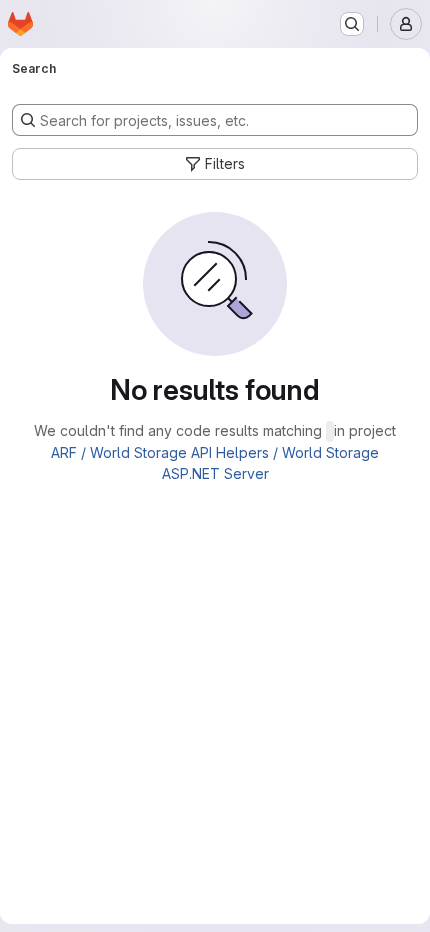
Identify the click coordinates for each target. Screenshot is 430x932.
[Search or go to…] (352, 24)
